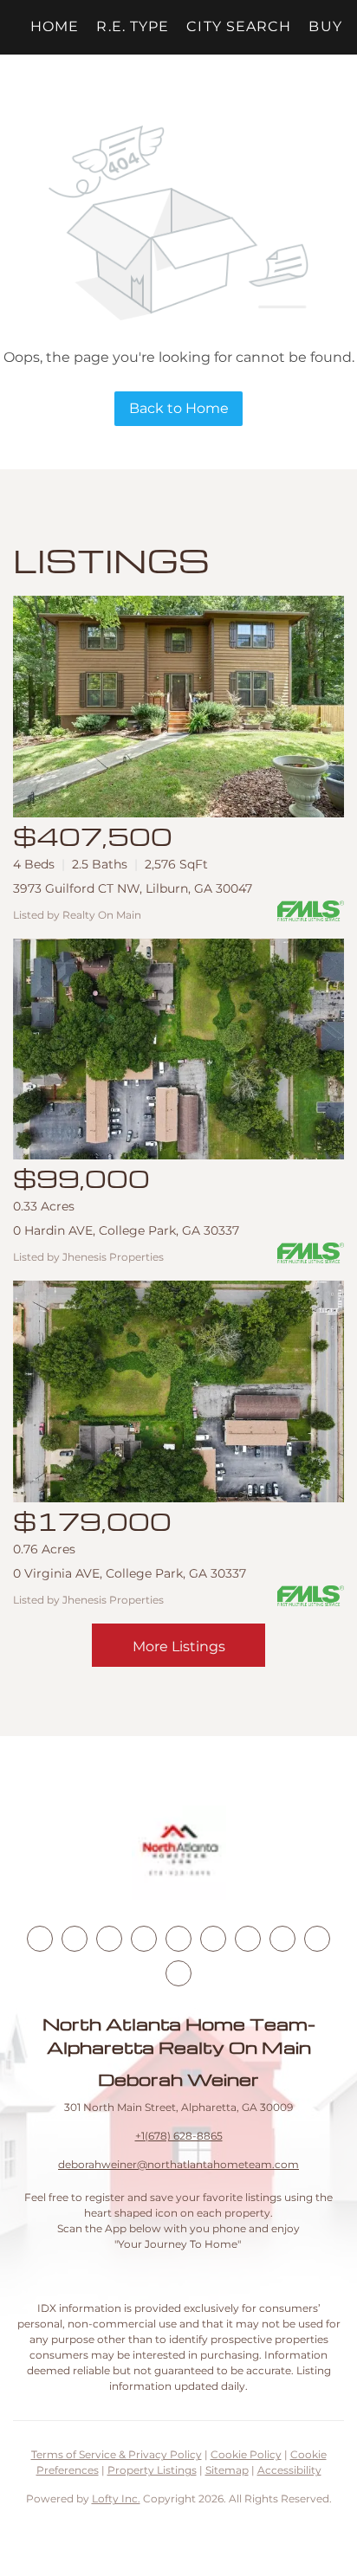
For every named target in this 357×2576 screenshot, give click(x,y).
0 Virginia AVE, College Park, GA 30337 (130, 1573)
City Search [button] (239, 26)
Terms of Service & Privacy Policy (117, 2454)
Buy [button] (325, 26)
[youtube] (213, 1939)
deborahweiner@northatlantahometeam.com (178, 2164)
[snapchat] (282, 1939)
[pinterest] (317, 1939)
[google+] (178, 1973)
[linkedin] (75, 1939)
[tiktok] (248, 1939)
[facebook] (40, 1939)
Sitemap (227, 2470)
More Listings (179, 1646)
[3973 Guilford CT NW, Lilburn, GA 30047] (178, 707)
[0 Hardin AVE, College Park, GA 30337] (178, 1049)
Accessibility (289, 2470)
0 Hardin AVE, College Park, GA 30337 (126, 1230)
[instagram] (178, 1939)
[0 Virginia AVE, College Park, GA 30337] (178, 1391)
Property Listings (152, 2470)
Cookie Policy (246, 2454)
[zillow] (144, 1939)
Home (55, 26)
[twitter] (109, 1939)
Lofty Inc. (116, 2499)
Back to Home (179, 408)
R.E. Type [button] (133, 26)
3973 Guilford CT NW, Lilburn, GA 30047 (133, 888)
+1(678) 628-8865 (179, 2136)
